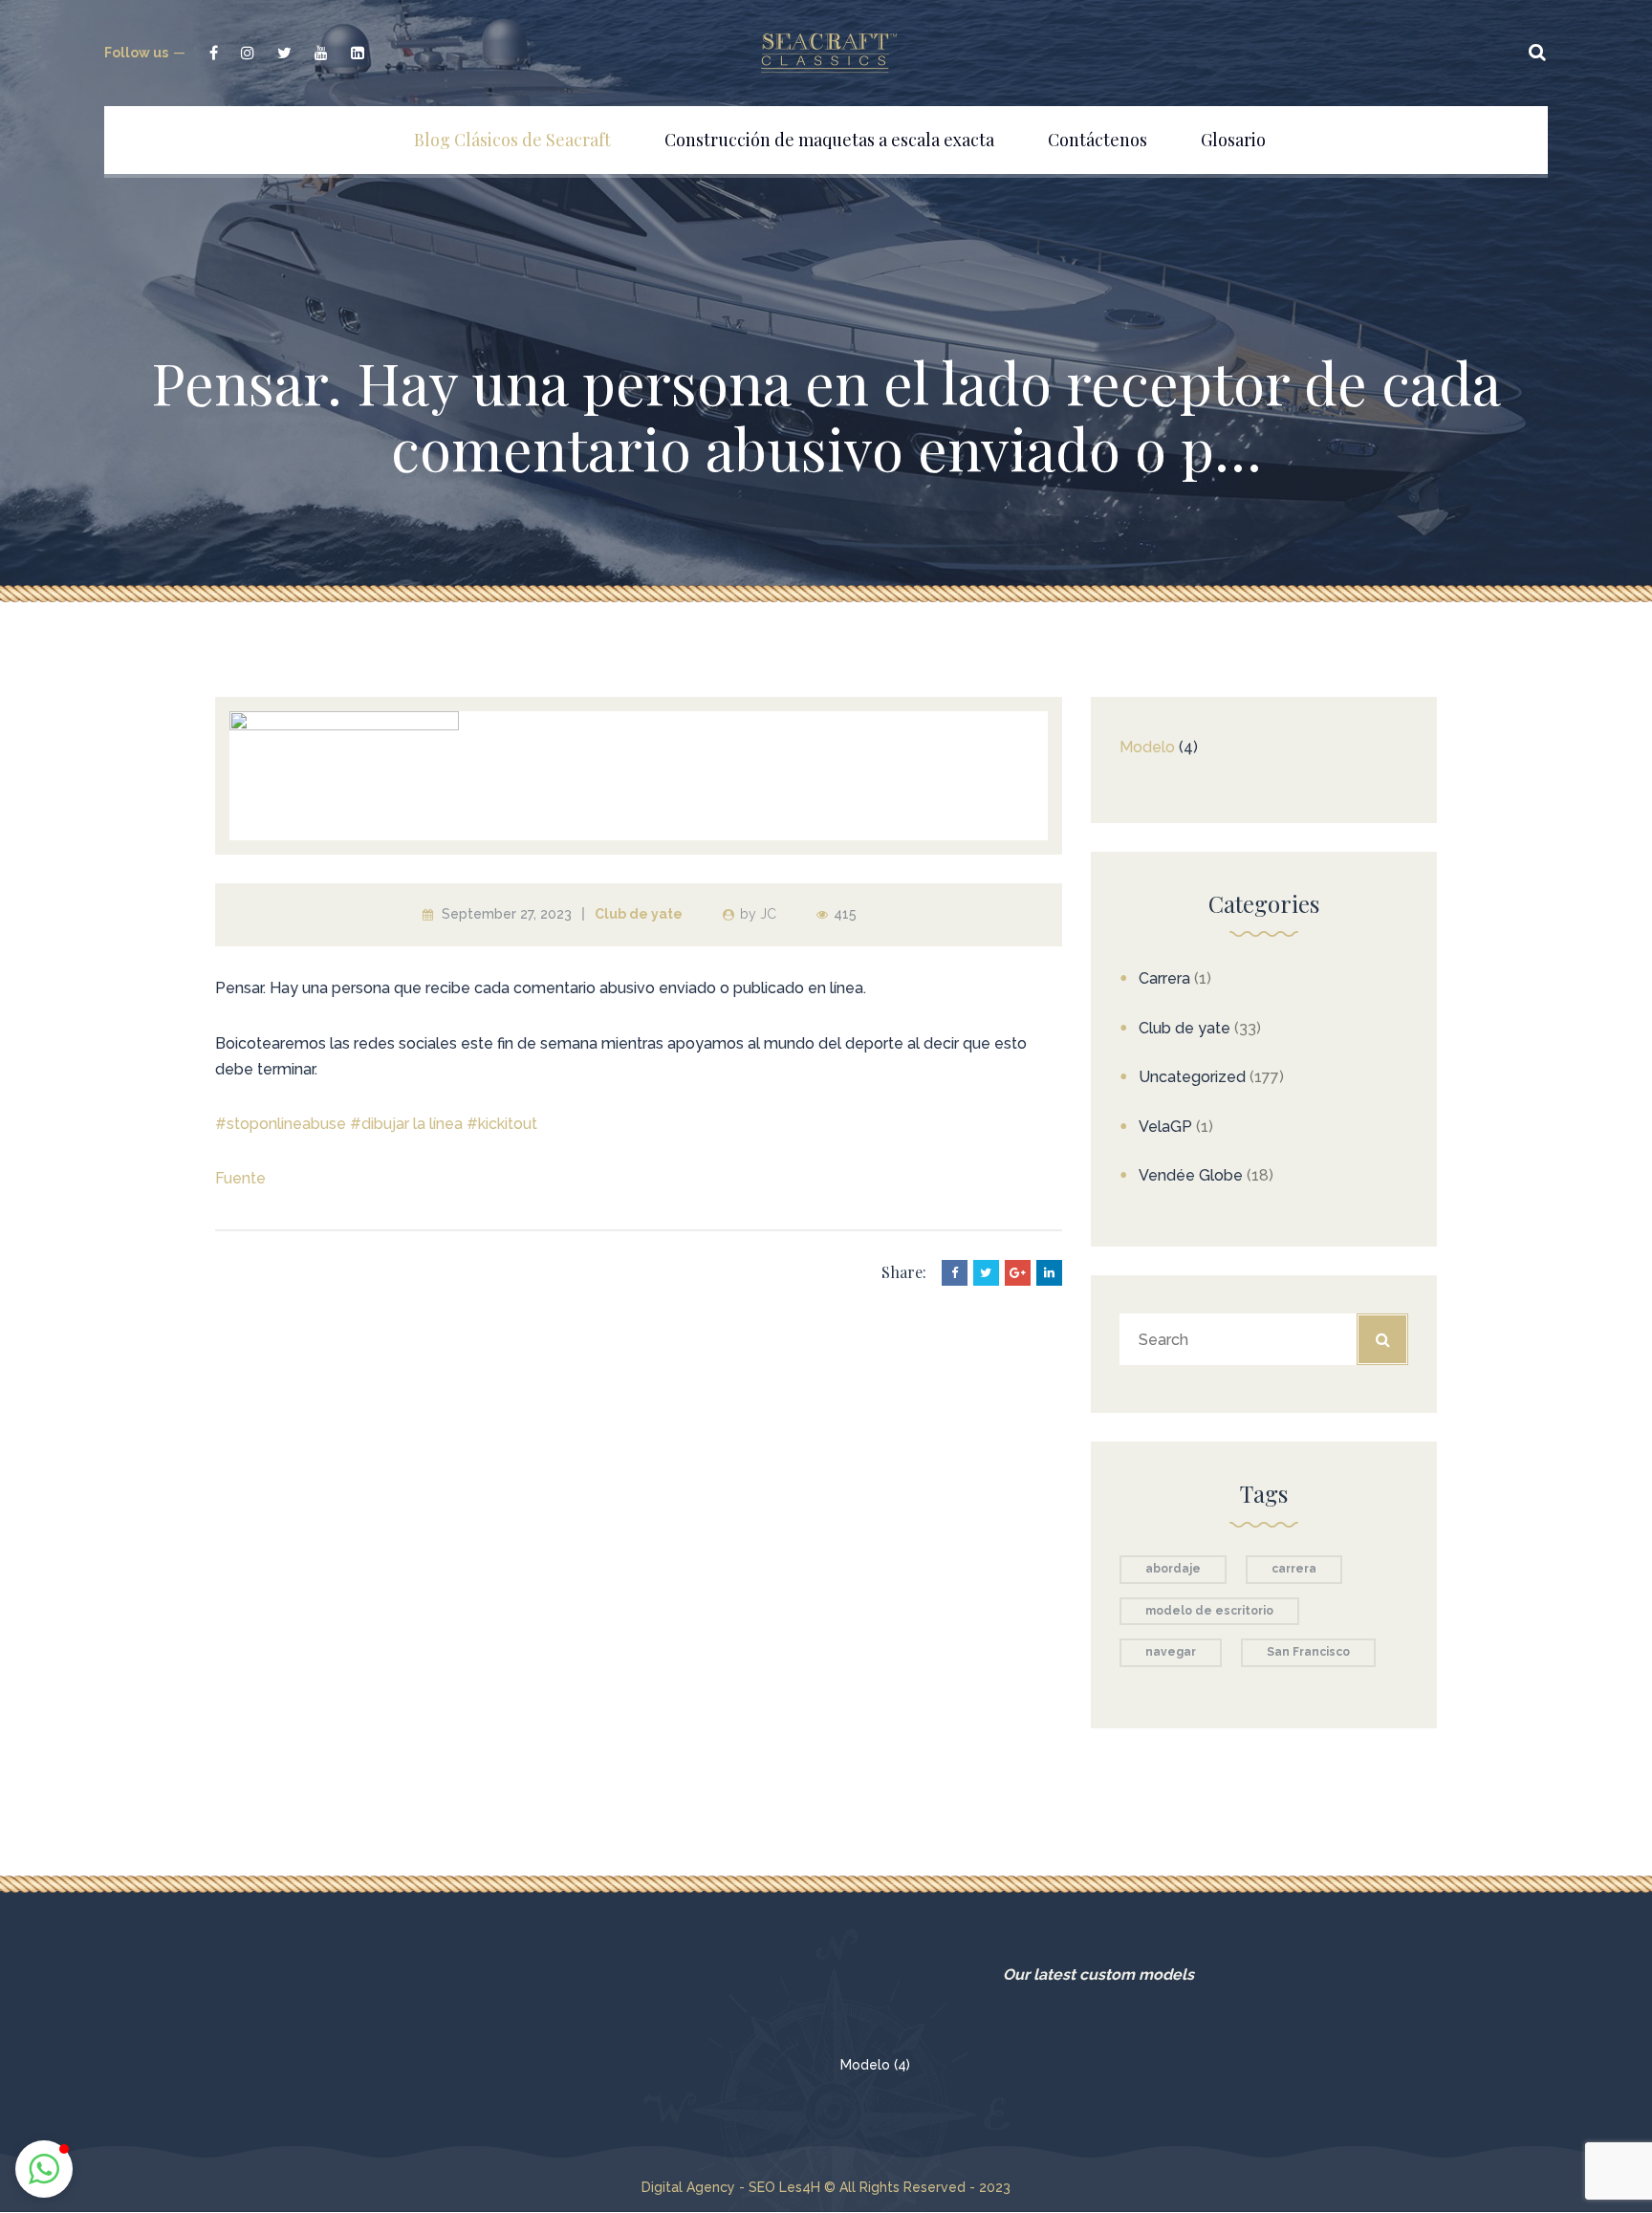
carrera (1294, 1569)
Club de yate (639, 914)
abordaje (1173, 1569)
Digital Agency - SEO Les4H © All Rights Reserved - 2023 (826, 2187)
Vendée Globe (1191, 1175)
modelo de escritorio (1209, 1611)
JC (768, 914)
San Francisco (1308, 1652)
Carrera (1164, 978)
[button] (44, 2169)
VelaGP (1165, 1127)
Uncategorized (1192, 1077)
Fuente (240, 1178)
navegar (1171, 1652)
